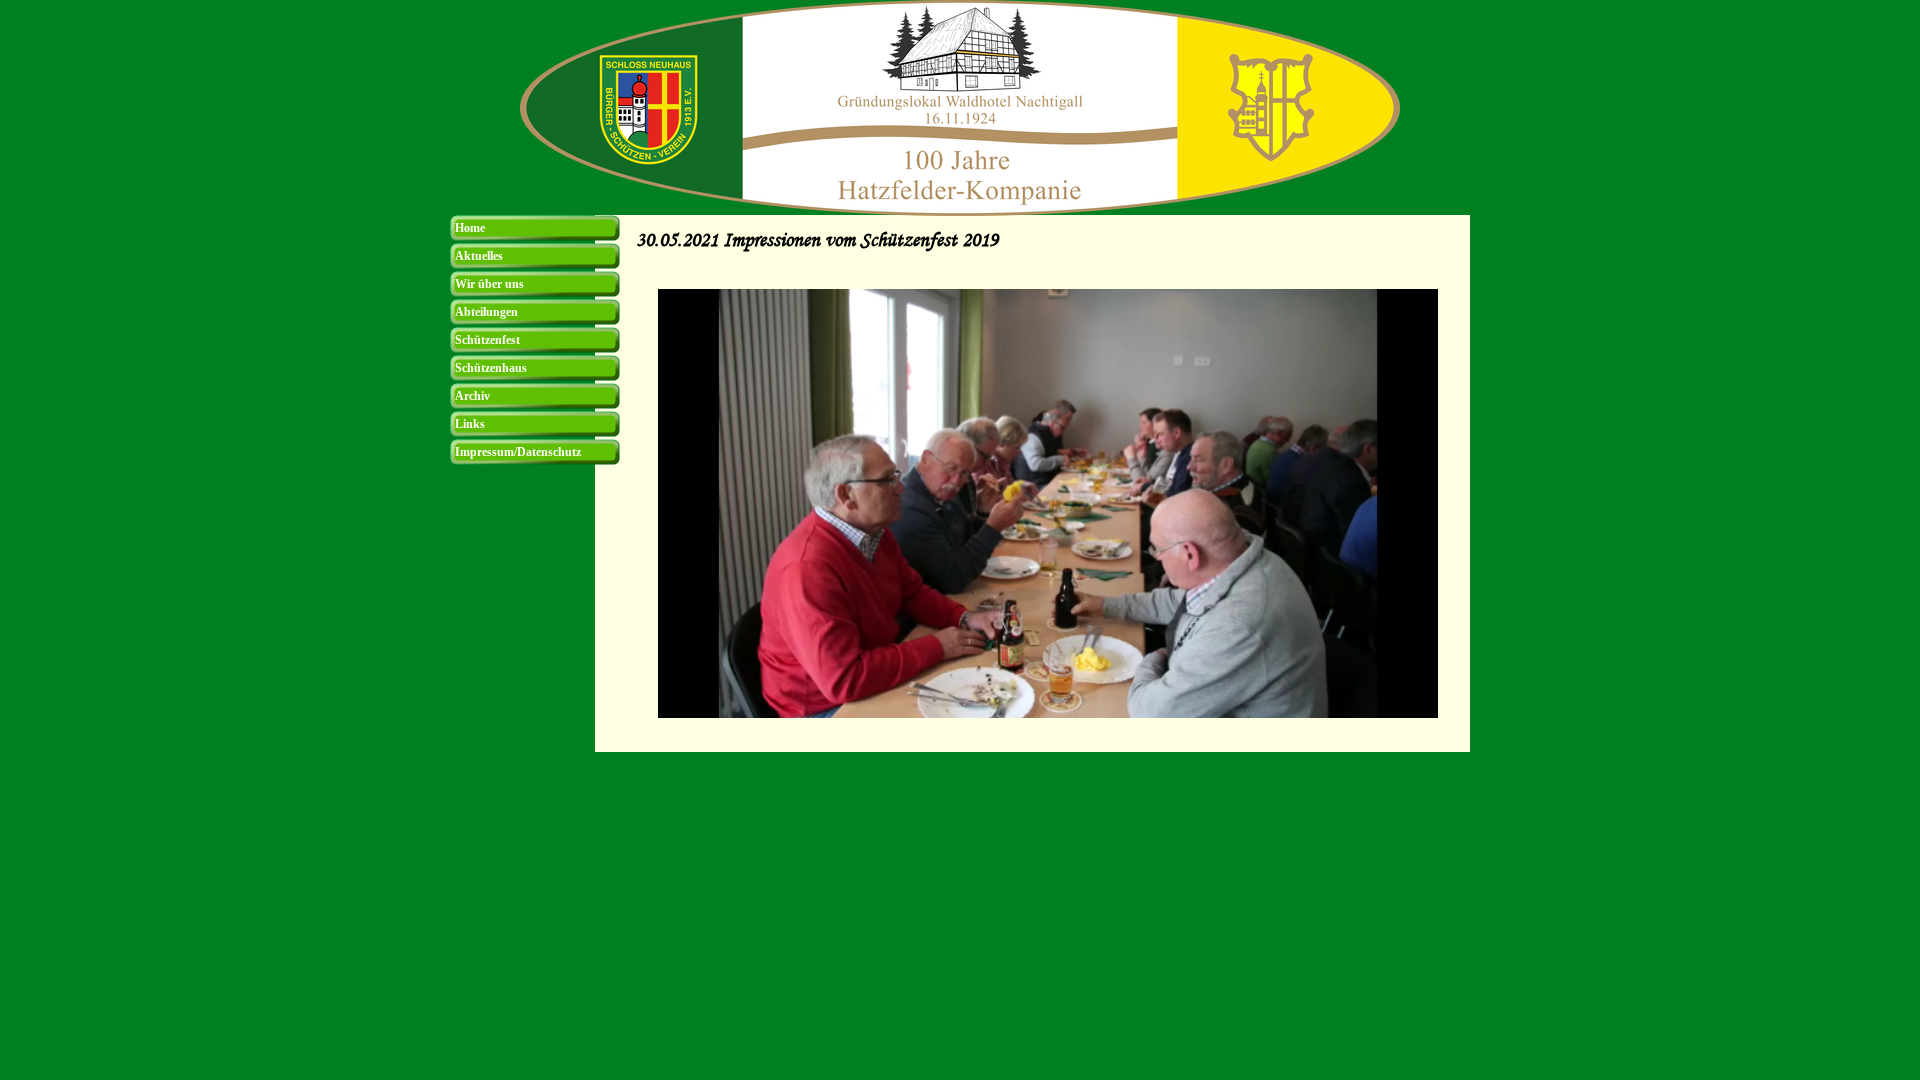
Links (470, 424)
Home (470, 228)
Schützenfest (487, 340)
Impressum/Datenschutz (518, 452)
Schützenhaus (491, 368)
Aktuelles (479, 256)
